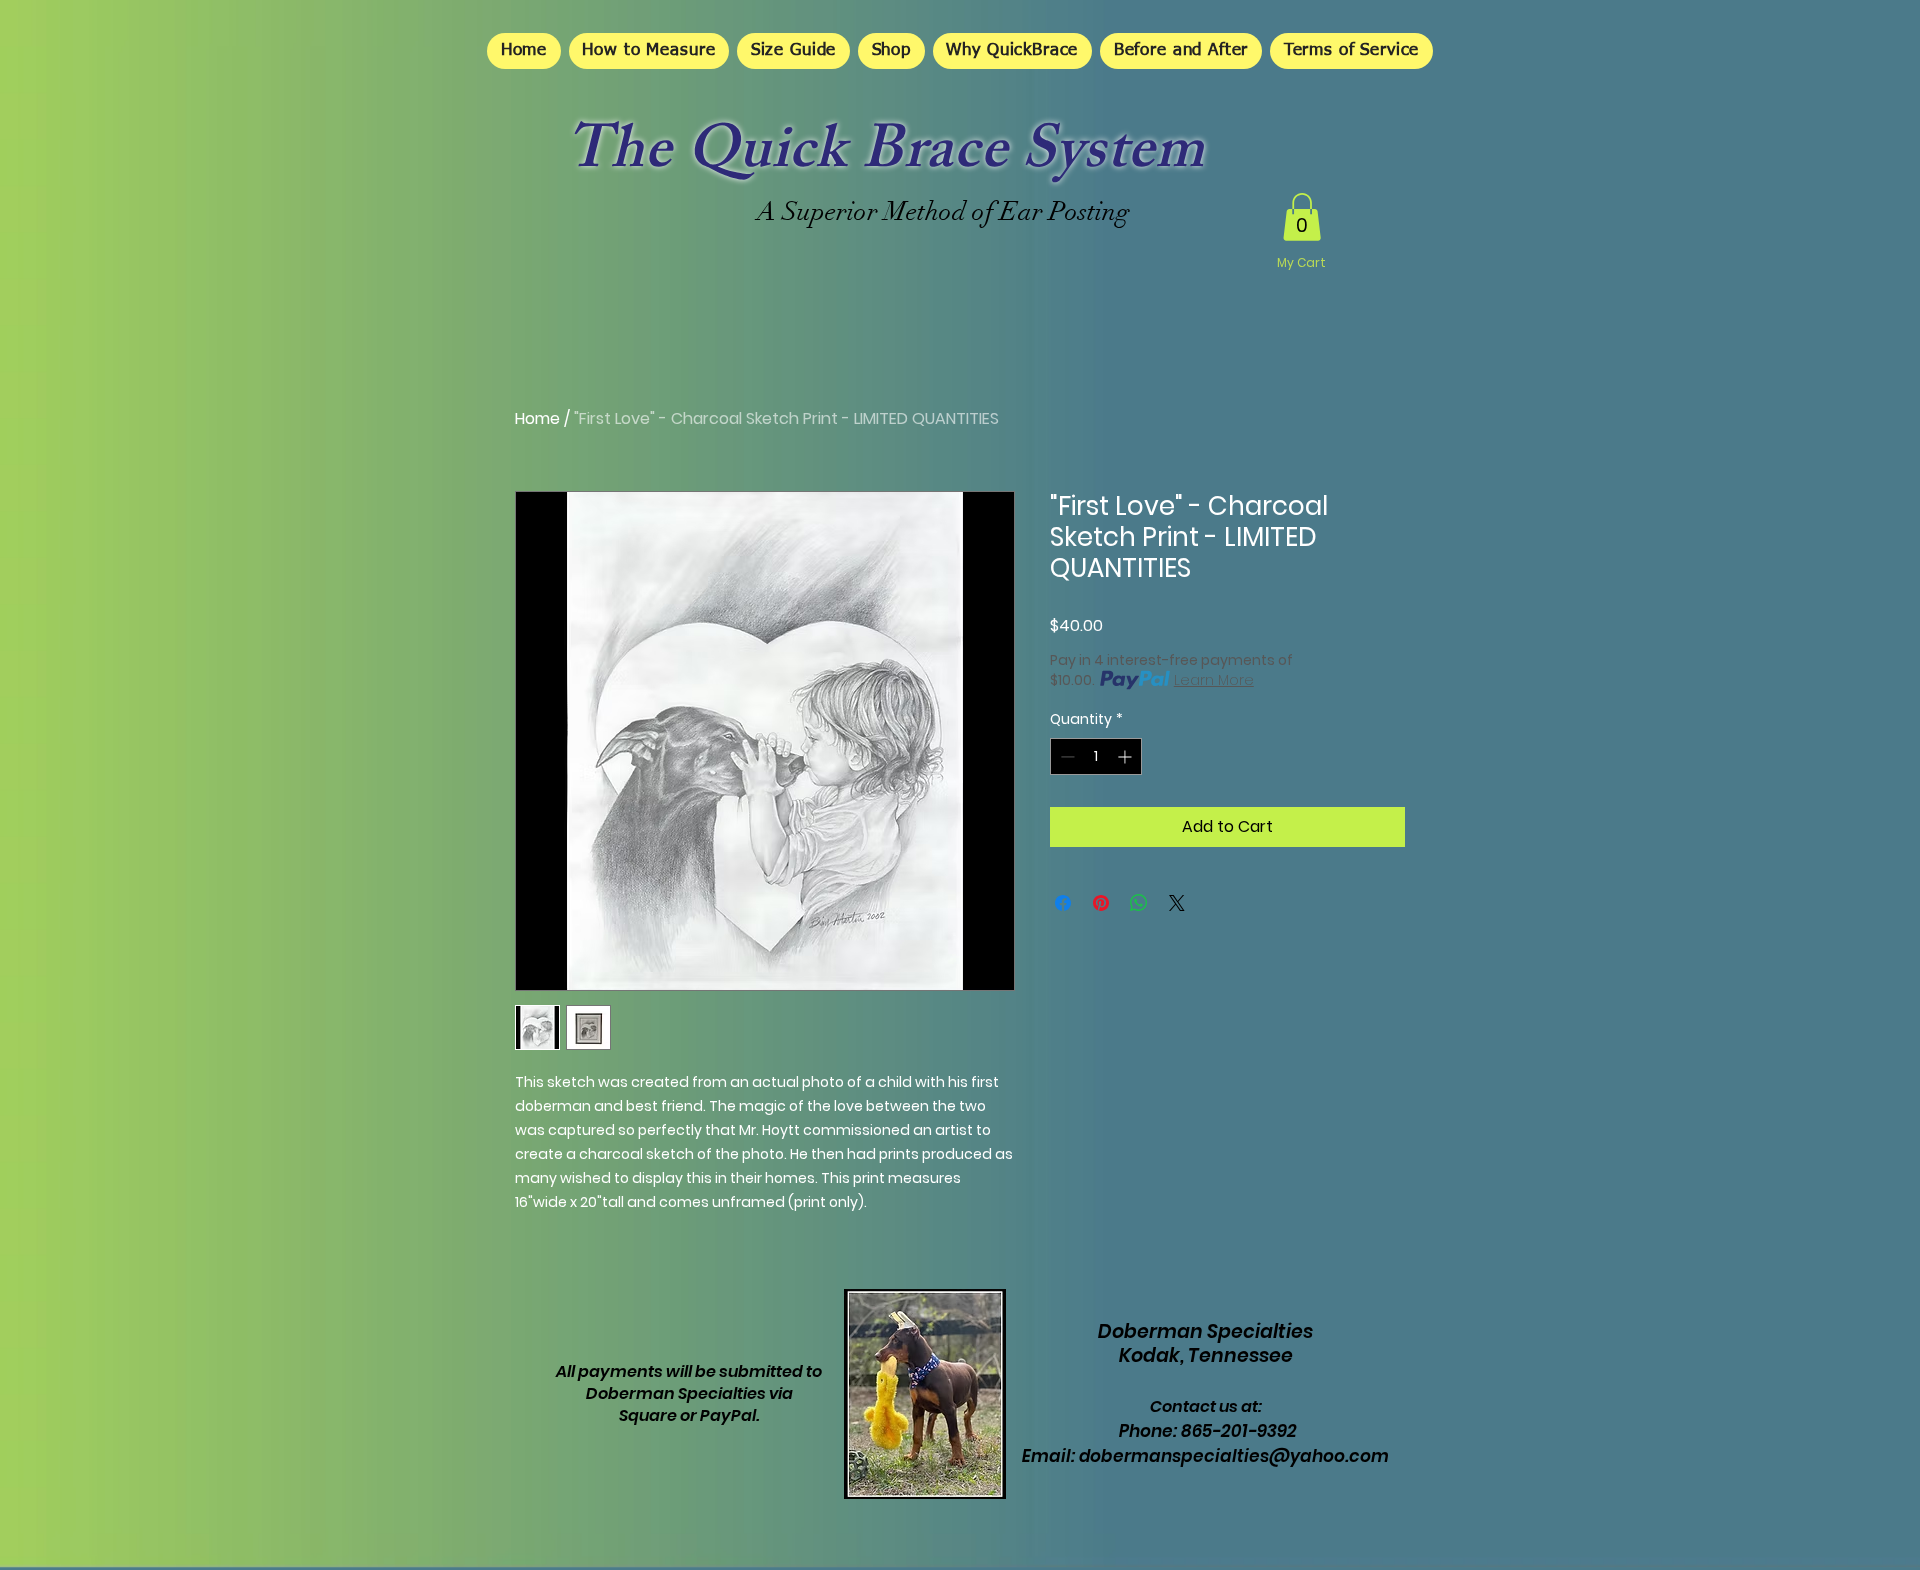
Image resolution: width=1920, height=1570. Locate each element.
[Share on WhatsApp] (1139, 903)
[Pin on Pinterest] (1101, 903)
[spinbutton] (1096, 756)
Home (537, 418)
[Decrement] (1065, 756)
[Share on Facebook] (1063, 903)
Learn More (1214, 680)
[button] (1302, 217)
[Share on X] (1177, 903)
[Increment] (1126, 756)
